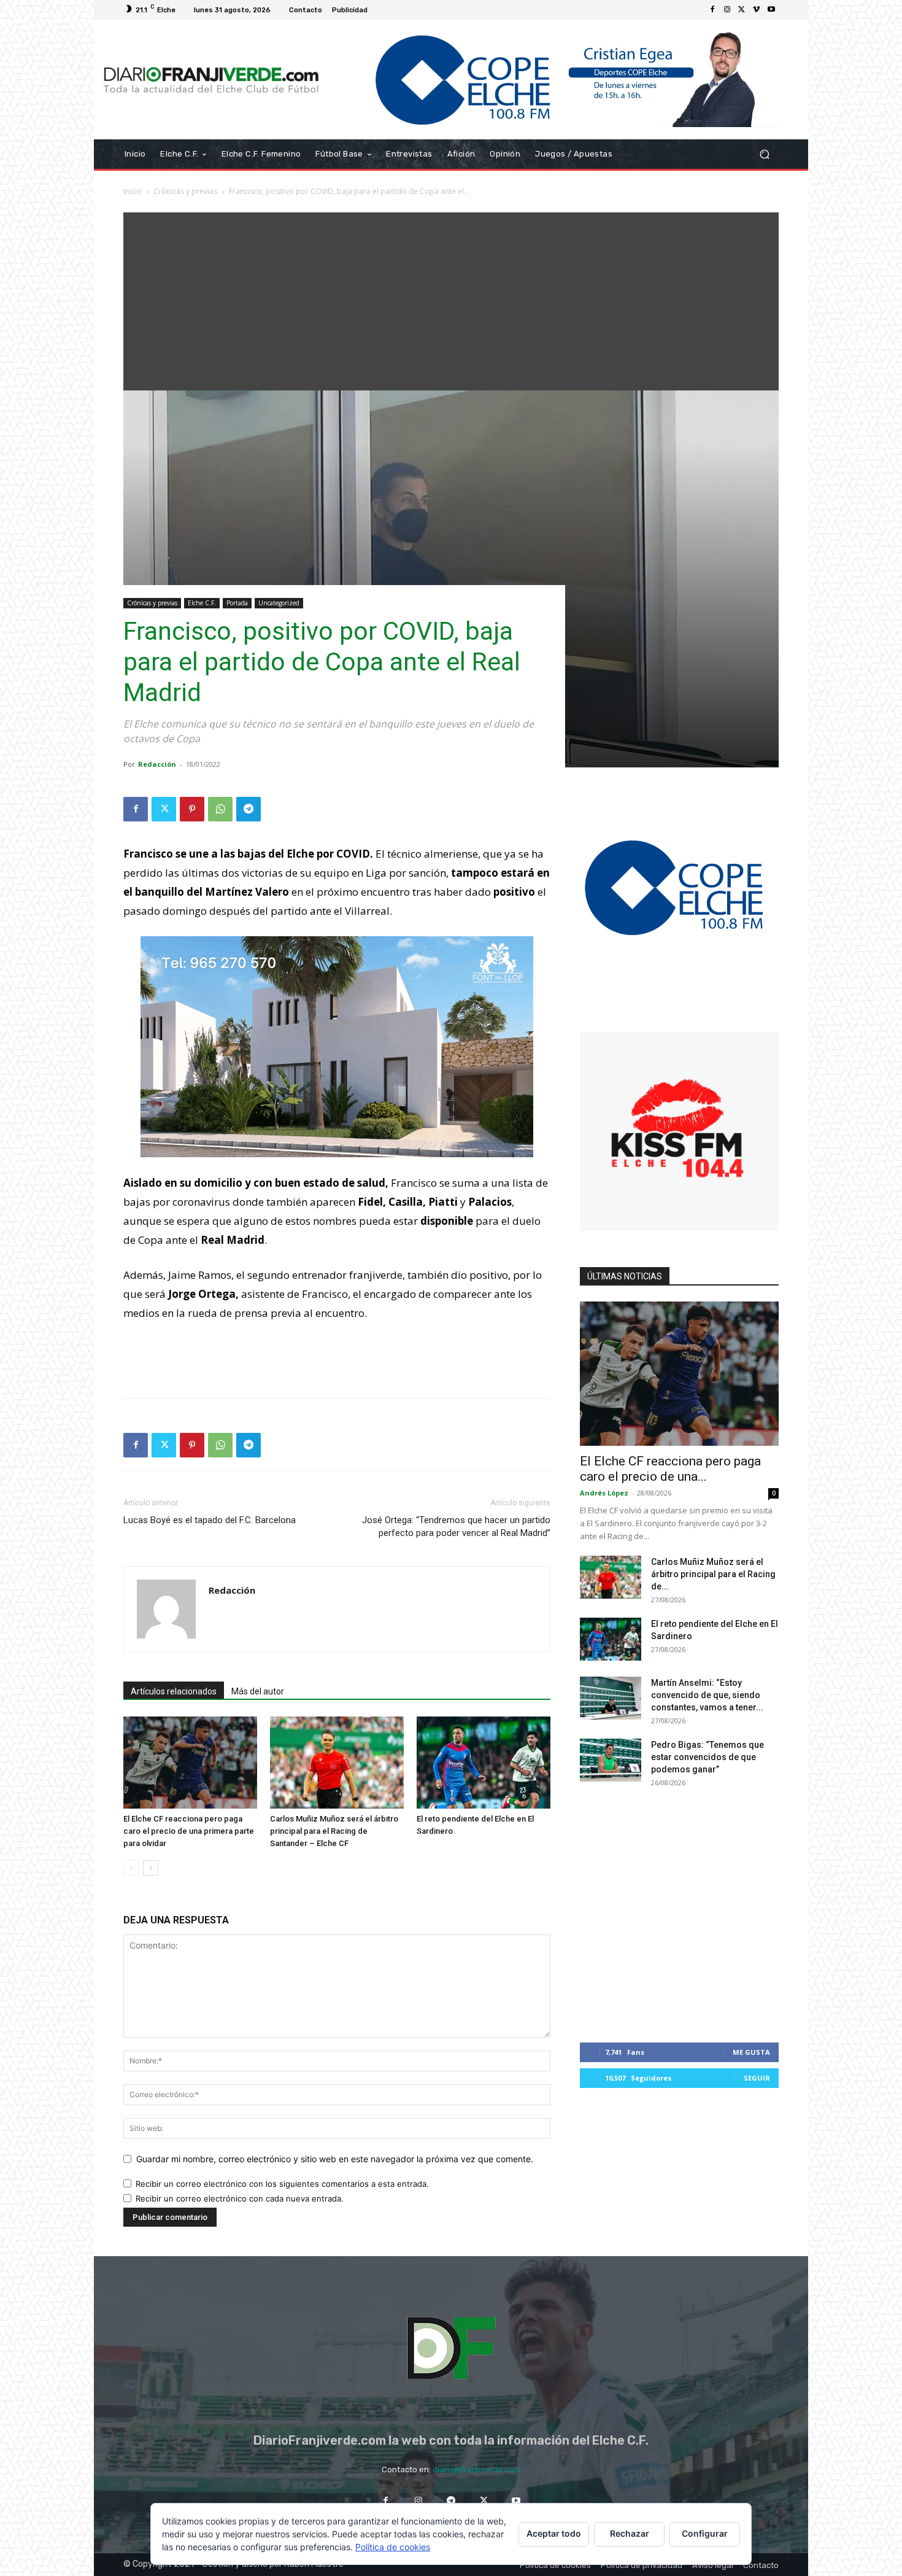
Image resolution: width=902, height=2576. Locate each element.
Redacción (157, 764)
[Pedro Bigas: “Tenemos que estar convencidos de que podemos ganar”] (611, 1760)
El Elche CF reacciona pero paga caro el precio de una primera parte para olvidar (189, 1831)
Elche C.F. (202, 603)
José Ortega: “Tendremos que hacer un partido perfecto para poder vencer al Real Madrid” (456, 1527)
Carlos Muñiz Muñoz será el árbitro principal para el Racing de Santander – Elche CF (334, 1831)
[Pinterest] (192, 809)
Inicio (133, 191)
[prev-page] (131, 1868)
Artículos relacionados (174, 1691)
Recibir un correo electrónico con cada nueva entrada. (240, 2198)
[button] (764, 154)
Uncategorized (279, 603)
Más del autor (258, 1691)
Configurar (705, 2533)
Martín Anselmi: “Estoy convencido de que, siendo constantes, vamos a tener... (707, 1695)
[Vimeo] (757, 10)
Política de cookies (393, 2547)
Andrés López (604, 1493)
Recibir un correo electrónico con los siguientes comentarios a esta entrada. (282, 2184)
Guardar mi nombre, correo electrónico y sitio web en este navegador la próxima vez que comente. (335, 2159)
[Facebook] (712, 10)
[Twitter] (742, 10)
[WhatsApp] (220, 809)
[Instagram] (727, 10)
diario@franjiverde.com (476, 2469)
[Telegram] (249, 809)
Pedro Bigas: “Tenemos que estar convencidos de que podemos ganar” (707, 1757)
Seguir (757, 2078)
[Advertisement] (451, 298)
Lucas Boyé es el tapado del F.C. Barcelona (210, 1520)
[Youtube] (771, 10)
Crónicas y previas (185, 191)
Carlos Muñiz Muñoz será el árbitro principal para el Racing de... (713, 1574)
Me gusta (751, 2052)
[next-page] (151, 1868)
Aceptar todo (554, 2533)
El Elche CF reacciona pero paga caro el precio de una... (670, 1469)
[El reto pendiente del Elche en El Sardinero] (484, 1763)
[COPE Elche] (554, 80)
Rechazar (630, 2533)
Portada (237, 603)
